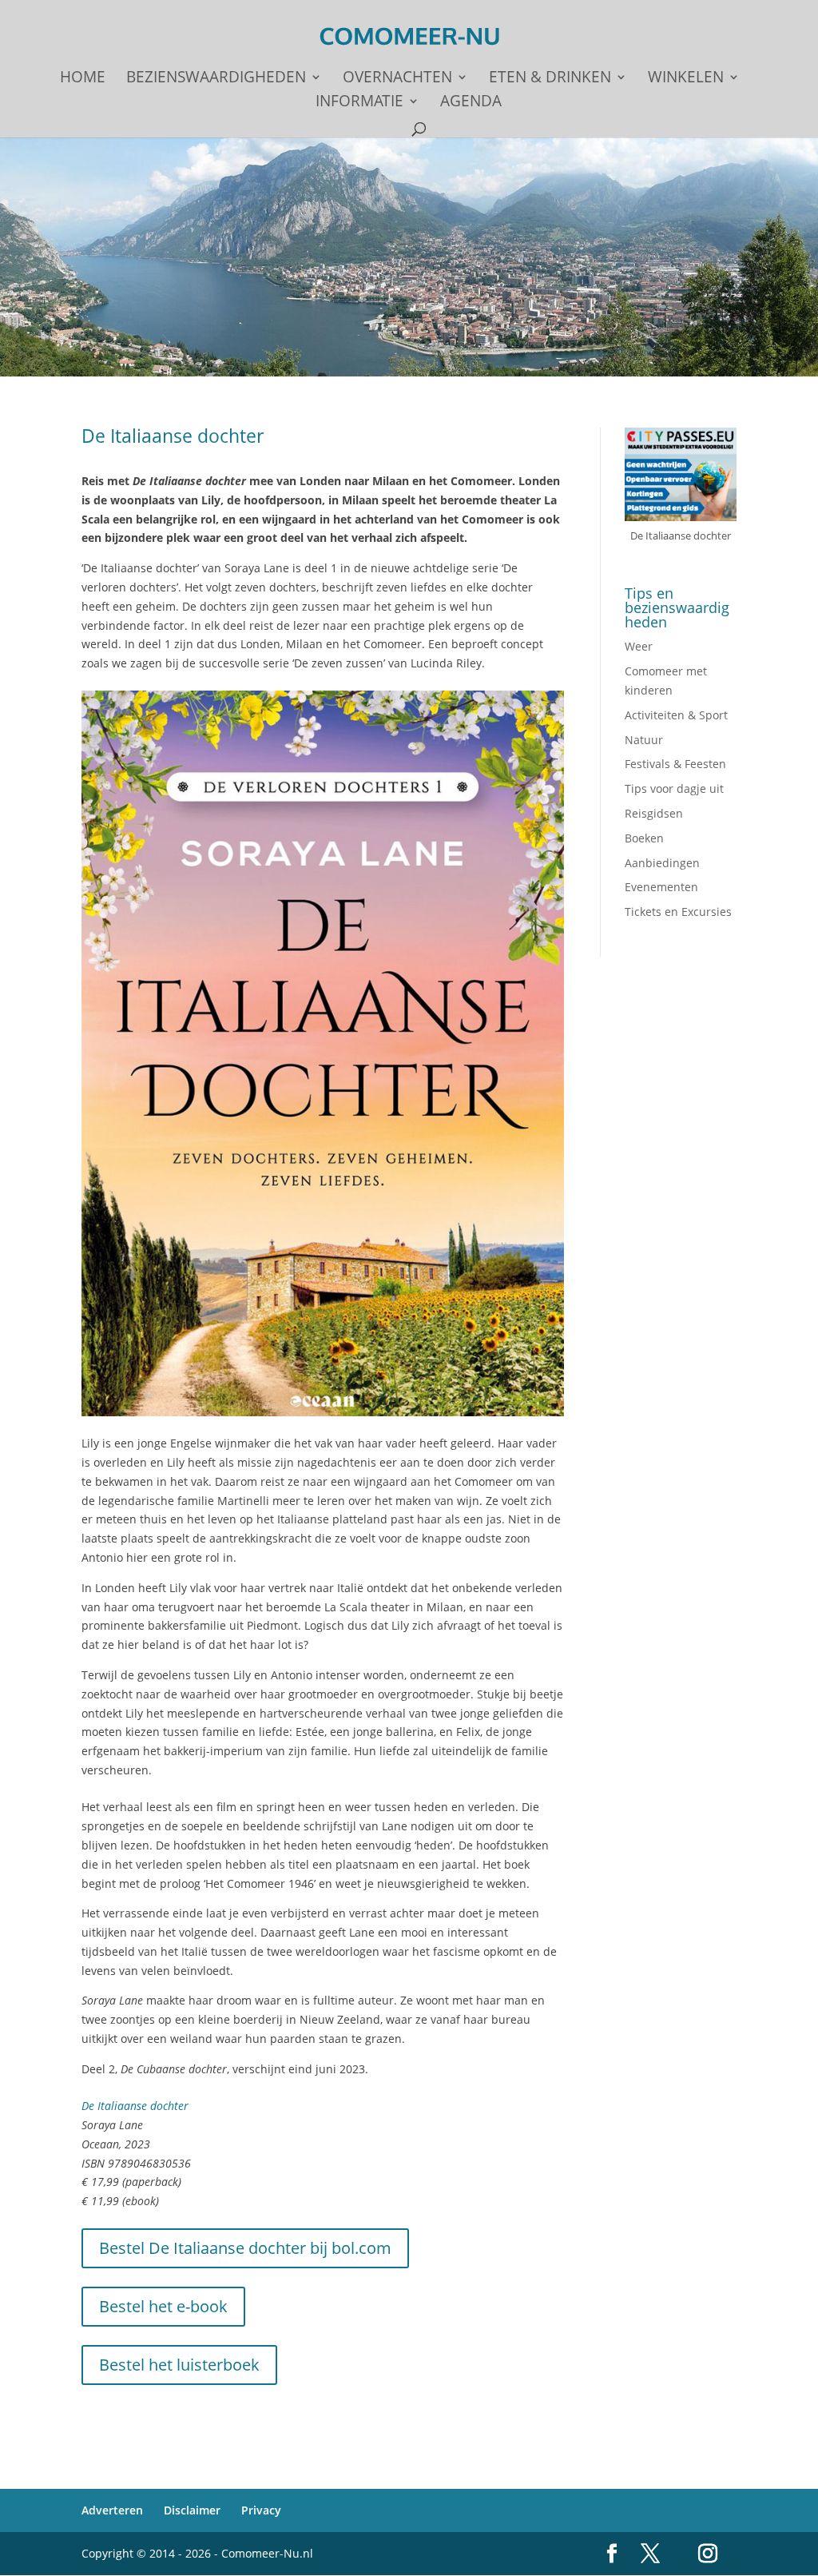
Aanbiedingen (662, 863)
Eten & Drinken (550, 79)
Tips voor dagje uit (674, 788)
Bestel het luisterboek (179, 2365)
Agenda (471, 103)
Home (83, 79)
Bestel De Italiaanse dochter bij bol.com (245, 2248)
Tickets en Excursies (678, 912)
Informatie (359, 103)
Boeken (644, 838)
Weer (639, 646)
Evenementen (661, 887)
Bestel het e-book (163, 2306)
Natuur (644, 740)
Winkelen (686, 79)
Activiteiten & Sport (676, 715)
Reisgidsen (654, 813)
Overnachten (397, 79)
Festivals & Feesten (675, 764)
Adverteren (112, 2510)
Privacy (261, 2510)
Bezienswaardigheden (216, 79)
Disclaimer (192, 2510)
